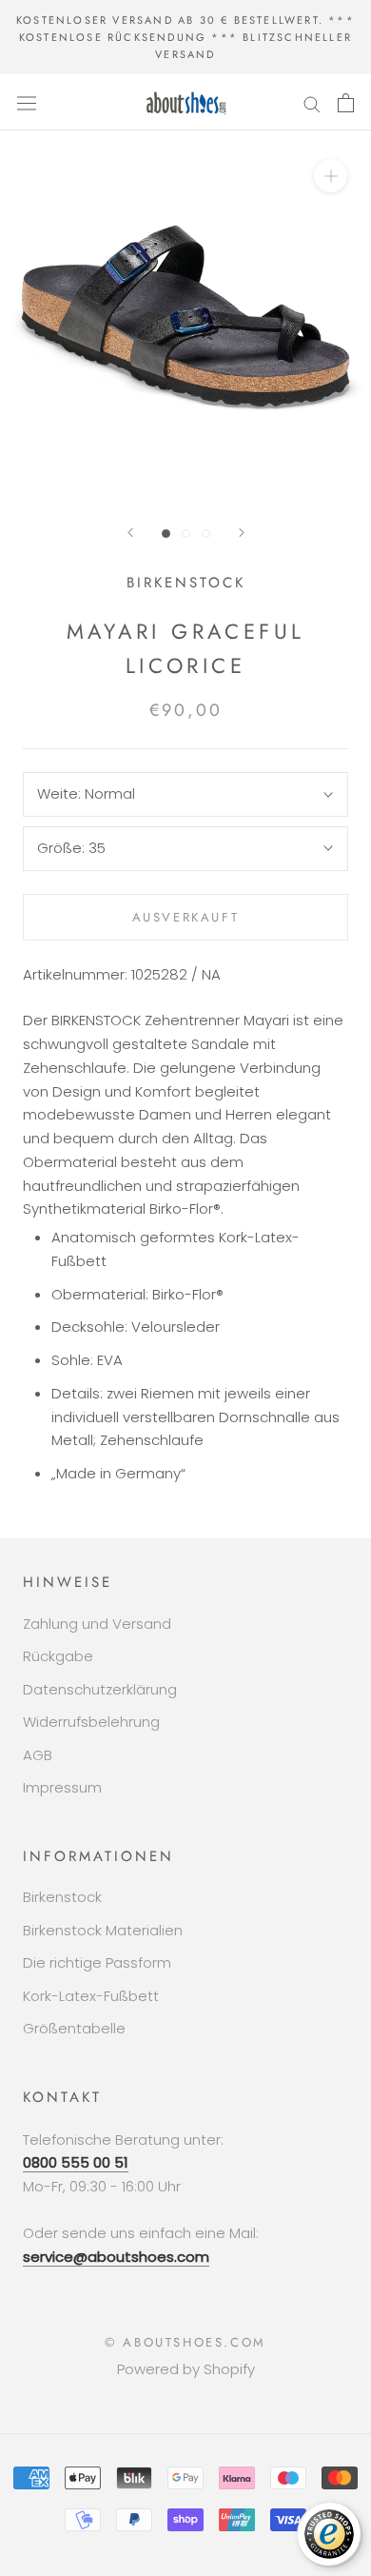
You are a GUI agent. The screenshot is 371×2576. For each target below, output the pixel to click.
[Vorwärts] (242, 533)
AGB (38, 1755)
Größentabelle (74, 2028)
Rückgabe (58, 1656)
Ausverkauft (186, 917)
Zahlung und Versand (97, 1624)
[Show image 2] (186, 534)
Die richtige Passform (97, 1962)
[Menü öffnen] (27, 103)
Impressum (62, 1787)
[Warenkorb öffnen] (346, 103)
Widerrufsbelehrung (91, 1722)
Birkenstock (62, 1897)
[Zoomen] (331, 176)
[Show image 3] (206, 534)
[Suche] (312, 102)
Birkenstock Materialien (103, 1930)
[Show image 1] (166, 534)
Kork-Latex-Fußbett (91, 1996)
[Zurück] (130, 533)
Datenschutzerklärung (100, 1689)
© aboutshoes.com (185, 2342)
